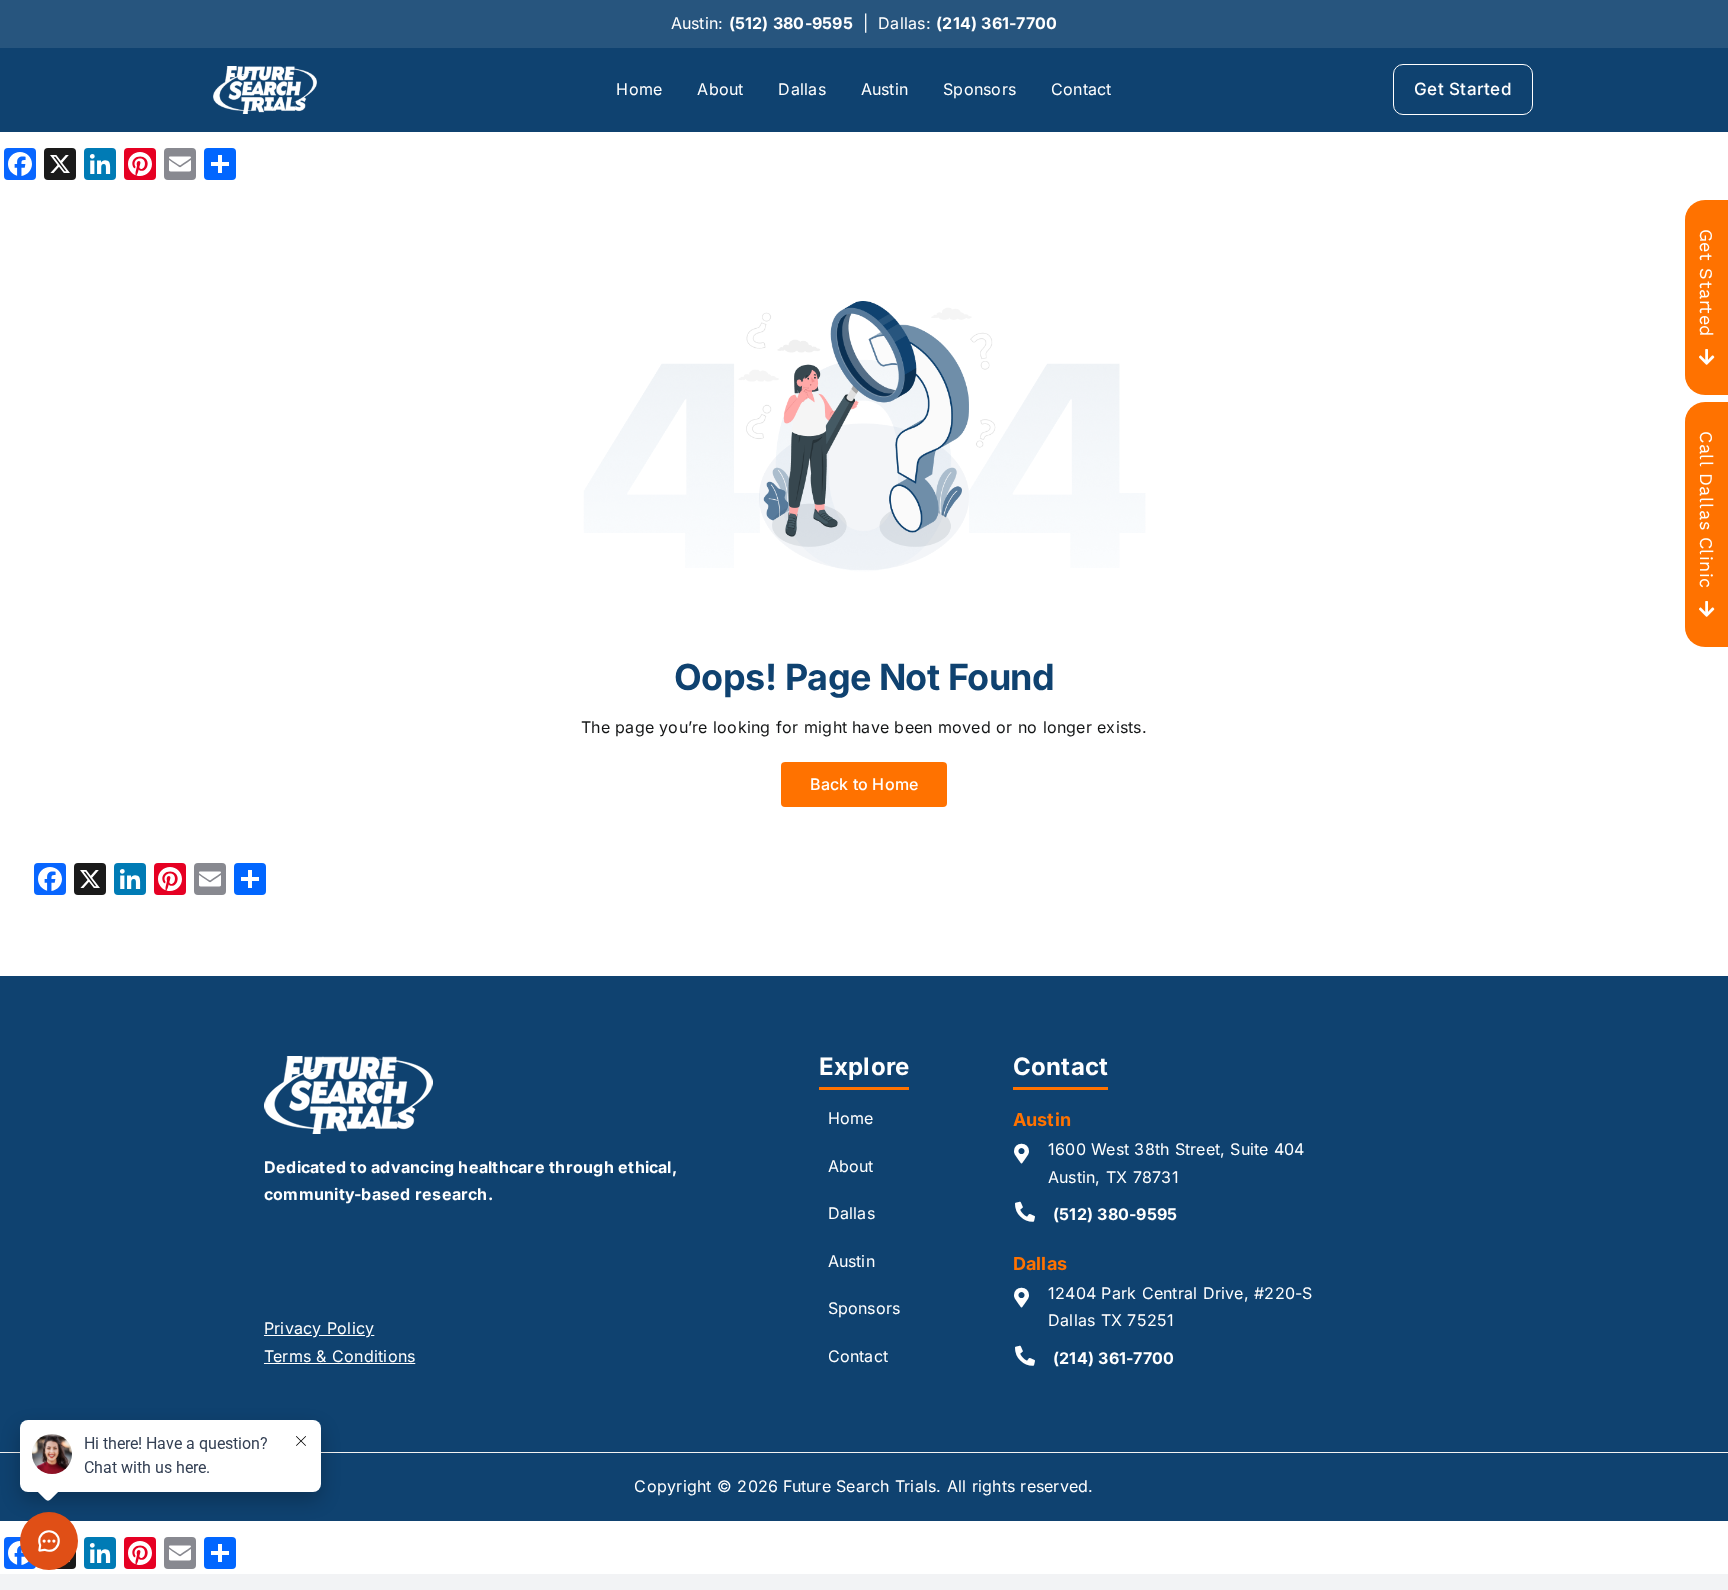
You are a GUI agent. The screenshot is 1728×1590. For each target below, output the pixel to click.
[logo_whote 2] (265, 74)
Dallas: (967, 23)
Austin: (762, 23)
